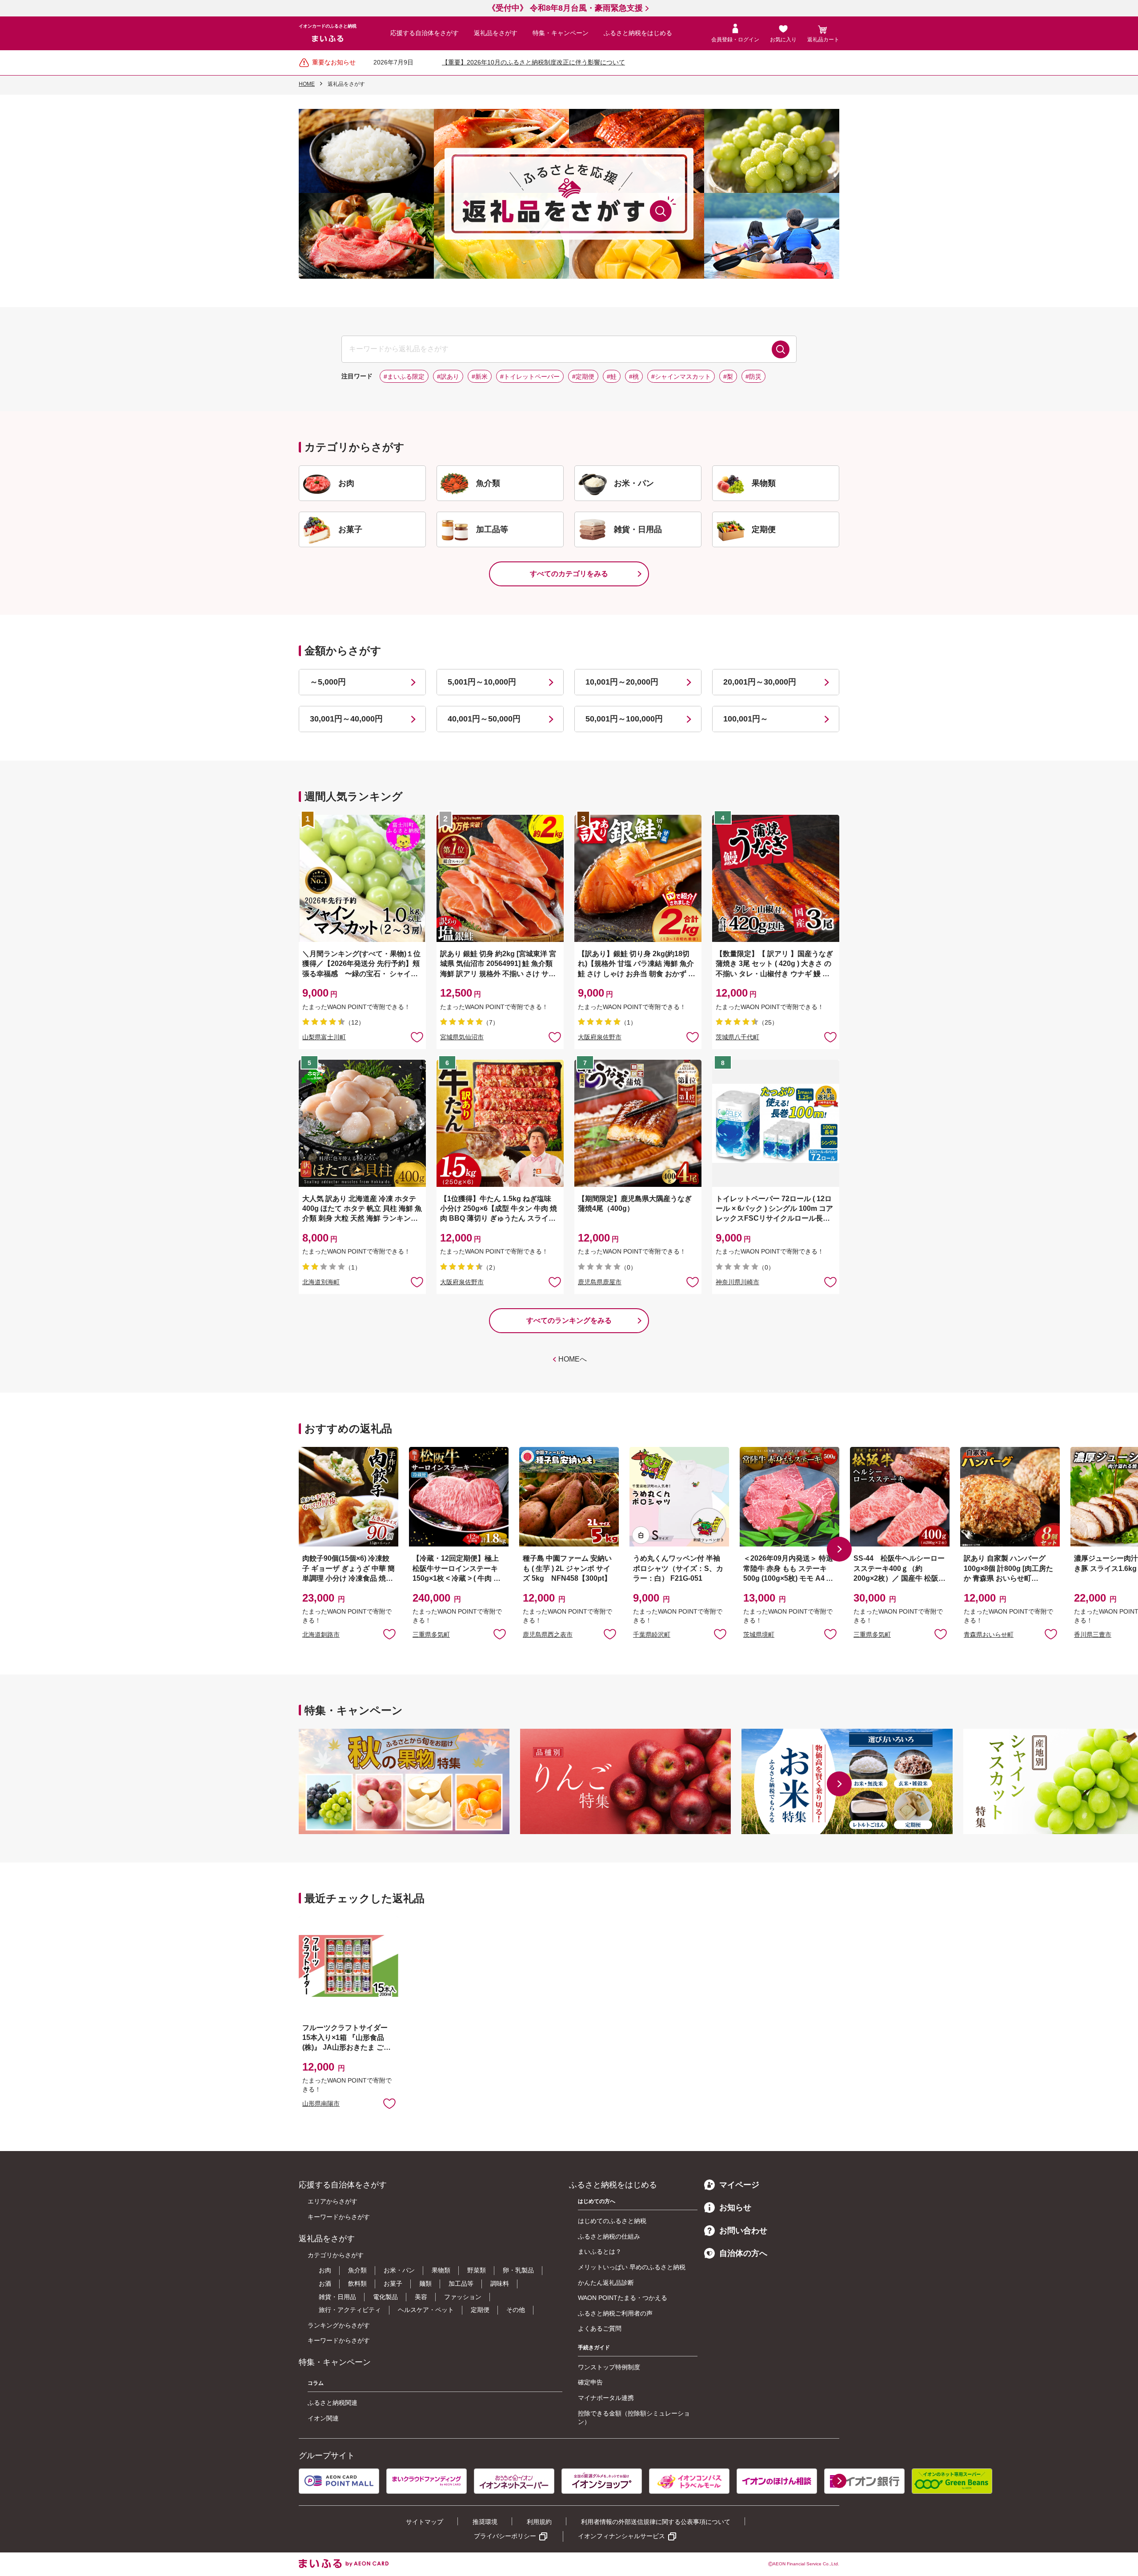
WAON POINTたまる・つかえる (623, 2298)
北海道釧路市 (321, 1634)
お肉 (325, 2270)
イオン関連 (323, 2418)
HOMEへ (573, 1359)
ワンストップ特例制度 (609, 2367)
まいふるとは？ (600, 2251)
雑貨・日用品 (337, 2297)
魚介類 (357, 2270)
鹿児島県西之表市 (548, 1634)
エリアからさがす (333, 2201)
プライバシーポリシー (505, 2536)
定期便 (480, 2310)
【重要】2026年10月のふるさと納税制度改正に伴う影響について (533, 62)
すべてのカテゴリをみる (569, 574)
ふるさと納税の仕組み (609, 2236)
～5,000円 (328, 682)
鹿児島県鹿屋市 (600, 1282)
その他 (516, 2310)
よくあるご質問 (600, 2328)
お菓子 (393, 2284)
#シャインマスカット (681, 377)
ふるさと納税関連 (333, 2403)
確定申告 (590, 2382)
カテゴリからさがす (336, 2255)
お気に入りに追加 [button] (417, 1037)
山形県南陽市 (321, 2104)
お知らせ (735, 2207)
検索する (781, 349)
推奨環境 (485, 2522)
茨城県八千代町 (737, 1037)
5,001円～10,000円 (482, 682)
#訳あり (448, 377)
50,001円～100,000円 (624, 719)
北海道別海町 (321, 1282)
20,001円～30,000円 (760, 682)
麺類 (425, 2284)
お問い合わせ (743, 2231)
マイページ (739, 2185)
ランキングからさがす (339, 2325)
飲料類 (357, 2284)
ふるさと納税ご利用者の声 (615, 2313)
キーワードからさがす (339, 2217)
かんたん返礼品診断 (606, 2283)
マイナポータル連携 (606, 2398)
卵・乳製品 (518, 2270)
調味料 (500, 2284)
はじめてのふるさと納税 (612, 2221)
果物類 (441, 2270)
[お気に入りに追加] (417, 1037)
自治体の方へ (743, 2253)
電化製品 (385, 2297)
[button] (839, 1549)
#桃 (634, 377)
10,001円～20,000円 (622, 682)
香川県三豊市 (1093, 1634)
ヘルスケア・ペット (426, 2310)
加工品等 (461, 2284)
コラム (316, 2383)
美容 (421, 2297)
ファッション (463, 2297)
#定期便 (583, 377)
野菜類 (477, 2270)
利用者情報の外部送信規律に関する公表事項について (656, 2522)
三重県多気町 (431, 1634)
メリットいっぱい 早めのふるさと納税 (632, 2267)
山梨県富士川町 (324, 1037)
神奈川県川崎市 (737, 1282)
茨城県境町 (759, 1634)
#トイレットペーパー (530, 377)
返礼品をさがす (496, 33)
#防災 (753, 377)
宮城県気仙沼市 (462, 1037)
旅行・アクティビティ (350, 2310)
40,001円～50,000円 (484, 719)
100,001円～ (746, 719)
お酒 (325, 2284)
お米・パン (399, 2270)
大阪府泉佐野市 (600, 1037)
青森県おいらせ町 (989, 1634)
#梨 (728, 377)
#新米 (480, 377)
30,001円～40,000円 (346, 719)
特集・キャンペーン (561, 33)
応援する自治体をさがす (425, 33)
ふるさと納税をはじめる (638, 33)
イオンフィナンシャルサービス (621, 2536)
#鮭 (612, 377)
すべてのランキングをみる (569, 1320)
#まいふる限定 (404, 377)
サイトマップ (425, 2522)
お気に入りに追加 (389, 1634)
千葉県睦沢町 (652, 1634)
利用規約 (539, 2522)
